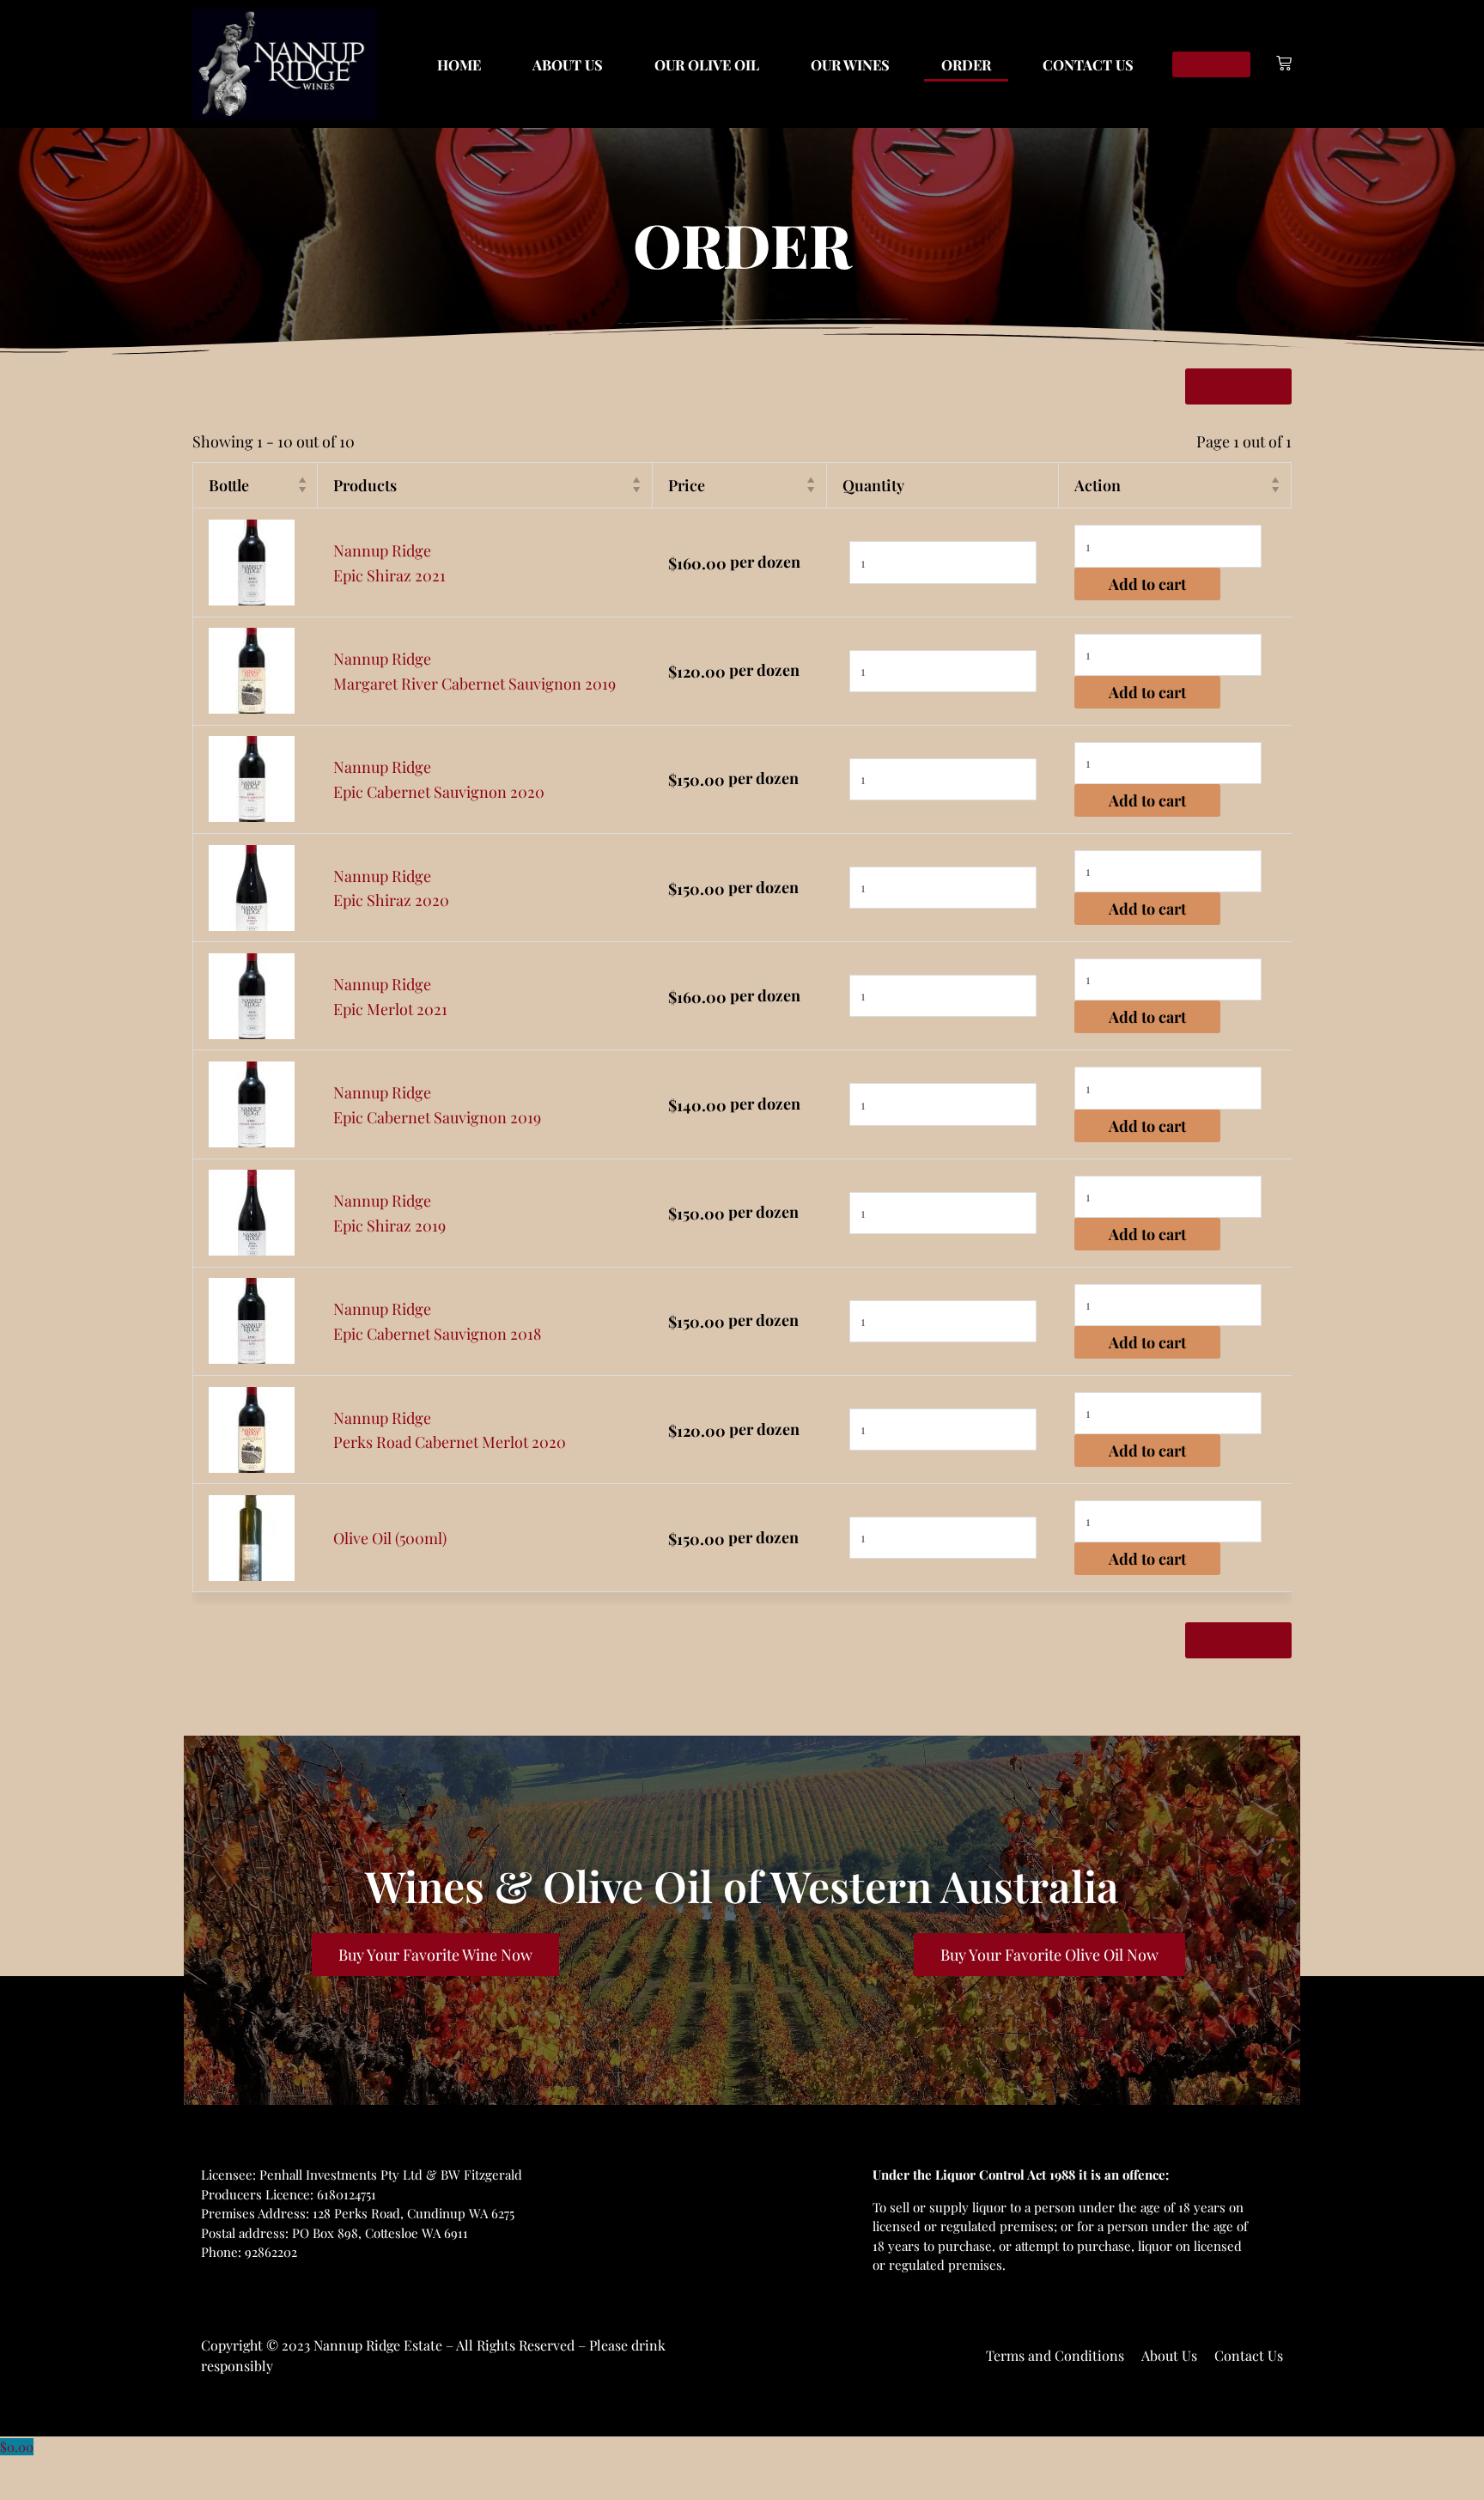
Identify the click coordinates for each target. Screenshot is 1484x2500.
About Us (568, 64)
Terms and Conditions (1055, 2355)
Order (966, 64)
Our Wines (850, 64)
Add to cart (1147, 584)
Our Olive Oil (707, 64)
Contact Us (1088, 64)
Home (459, 64)
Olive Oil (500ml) (390, 1538)
